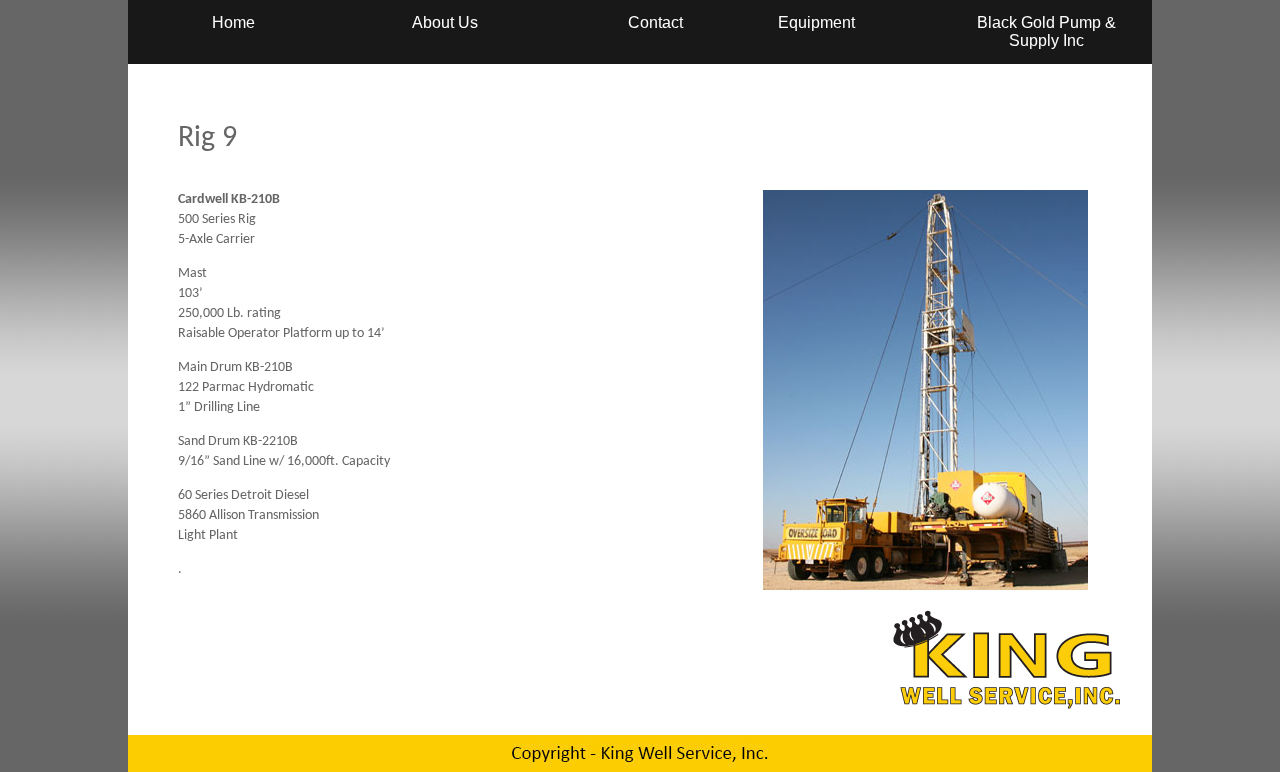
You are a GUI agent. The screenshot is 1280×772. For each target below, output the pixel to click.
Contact (655, 22)
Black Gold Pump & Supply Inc (1046, 31)
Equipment (816, 22)
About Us (445, 22)
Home (233, 22)
